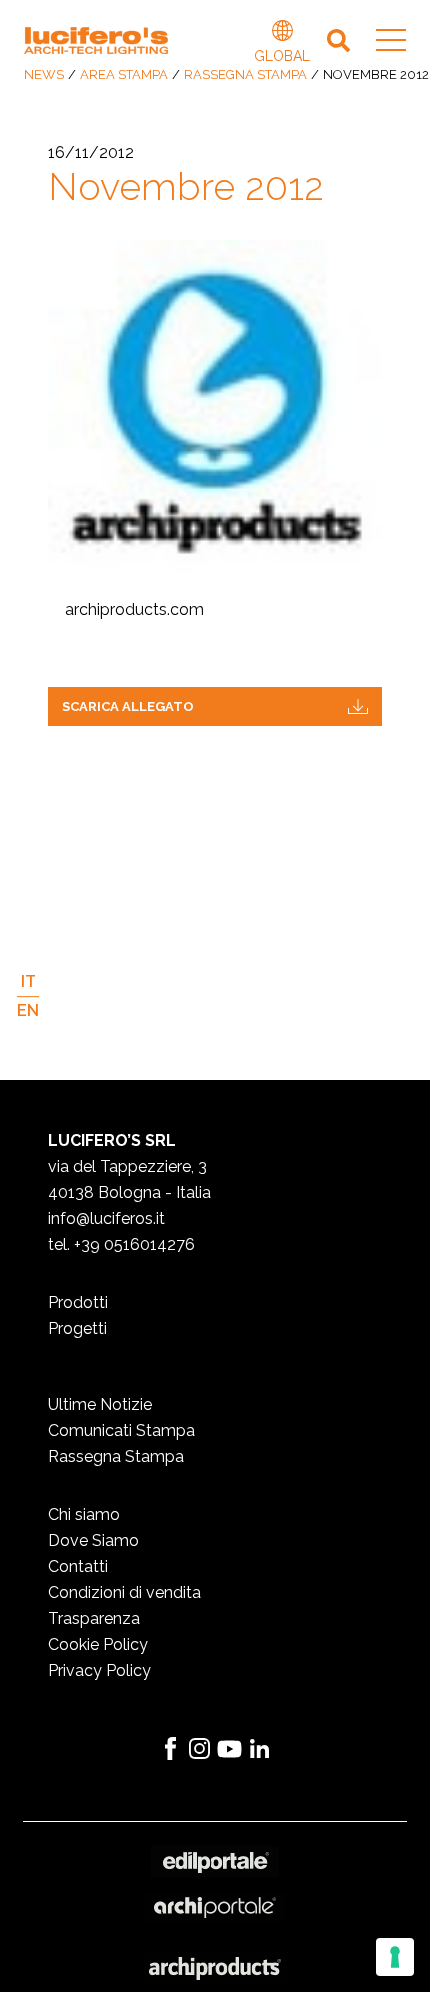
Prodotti (78, 1302)
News (44, 74)
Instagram (200, 1749)
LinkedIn (260, 1749)
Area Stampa (124, 74)
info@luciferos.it (106, 1218)
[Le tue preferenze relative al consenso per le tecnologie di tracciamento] (395, 1957)
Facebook (170, 1749)
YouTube (230, 1749)
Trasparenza (94, 1618)
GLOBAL (282, 33)
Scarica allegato (128, 706)
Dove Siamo (93, 1540)
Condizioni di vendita (124, 1592)
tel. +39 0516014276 (121, 1244)
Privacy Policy (99, 1670)
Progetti (77, 1328)
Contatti (78, 1566)
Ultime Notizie (100, 1404)
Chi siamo (84, 1514)
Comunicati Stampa (121, 1430)
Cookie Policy (98, 1644)
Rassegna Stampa (245, 74)
